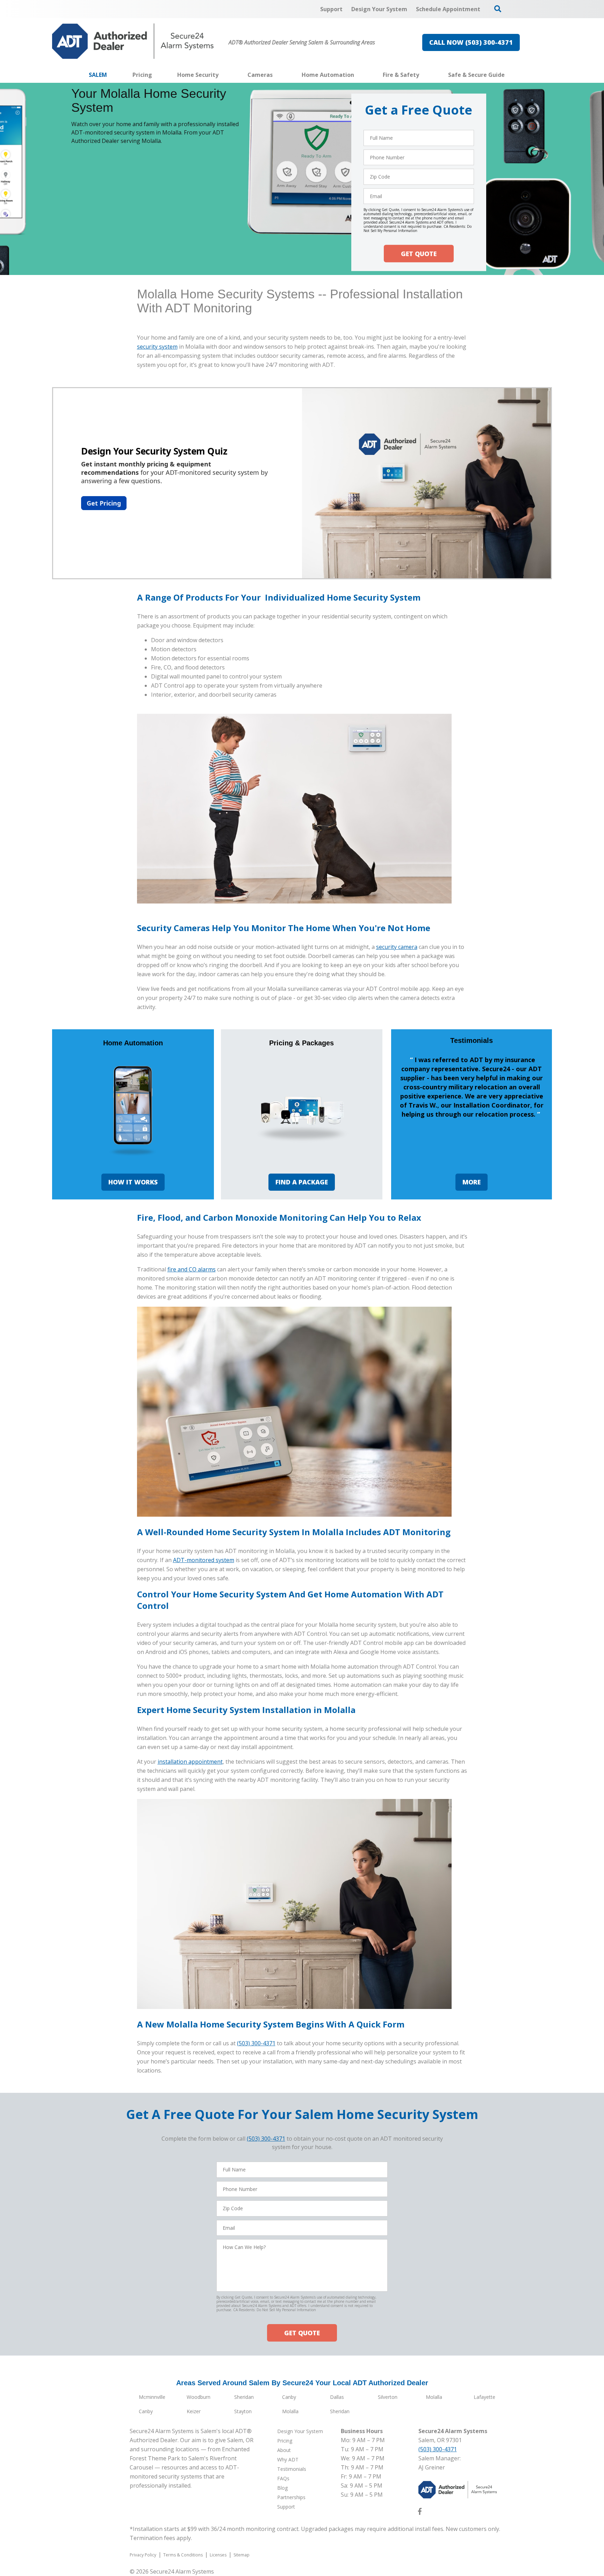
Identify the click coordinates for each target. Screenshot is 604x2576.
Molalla (434, 2397)
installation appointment (190, 1762)
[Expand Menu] (222, 75)
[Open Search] (498, 9)
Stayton (243, 2411)
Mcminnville (152, 2397)
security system (157, 347)
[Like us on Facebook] (420, 2513)
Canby (289, 2397)
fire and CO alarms (192, 1269)
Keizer (194, 2411)
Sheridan (244, 2397)
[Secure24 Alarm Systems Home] (133, 41)
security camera (397, 947)
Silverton (388, 2397)
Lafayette (484, 2397)
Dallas (337, 2397)
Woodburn (199, 2397)
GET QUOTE (419, 254)
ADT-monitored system (204, 1560)
